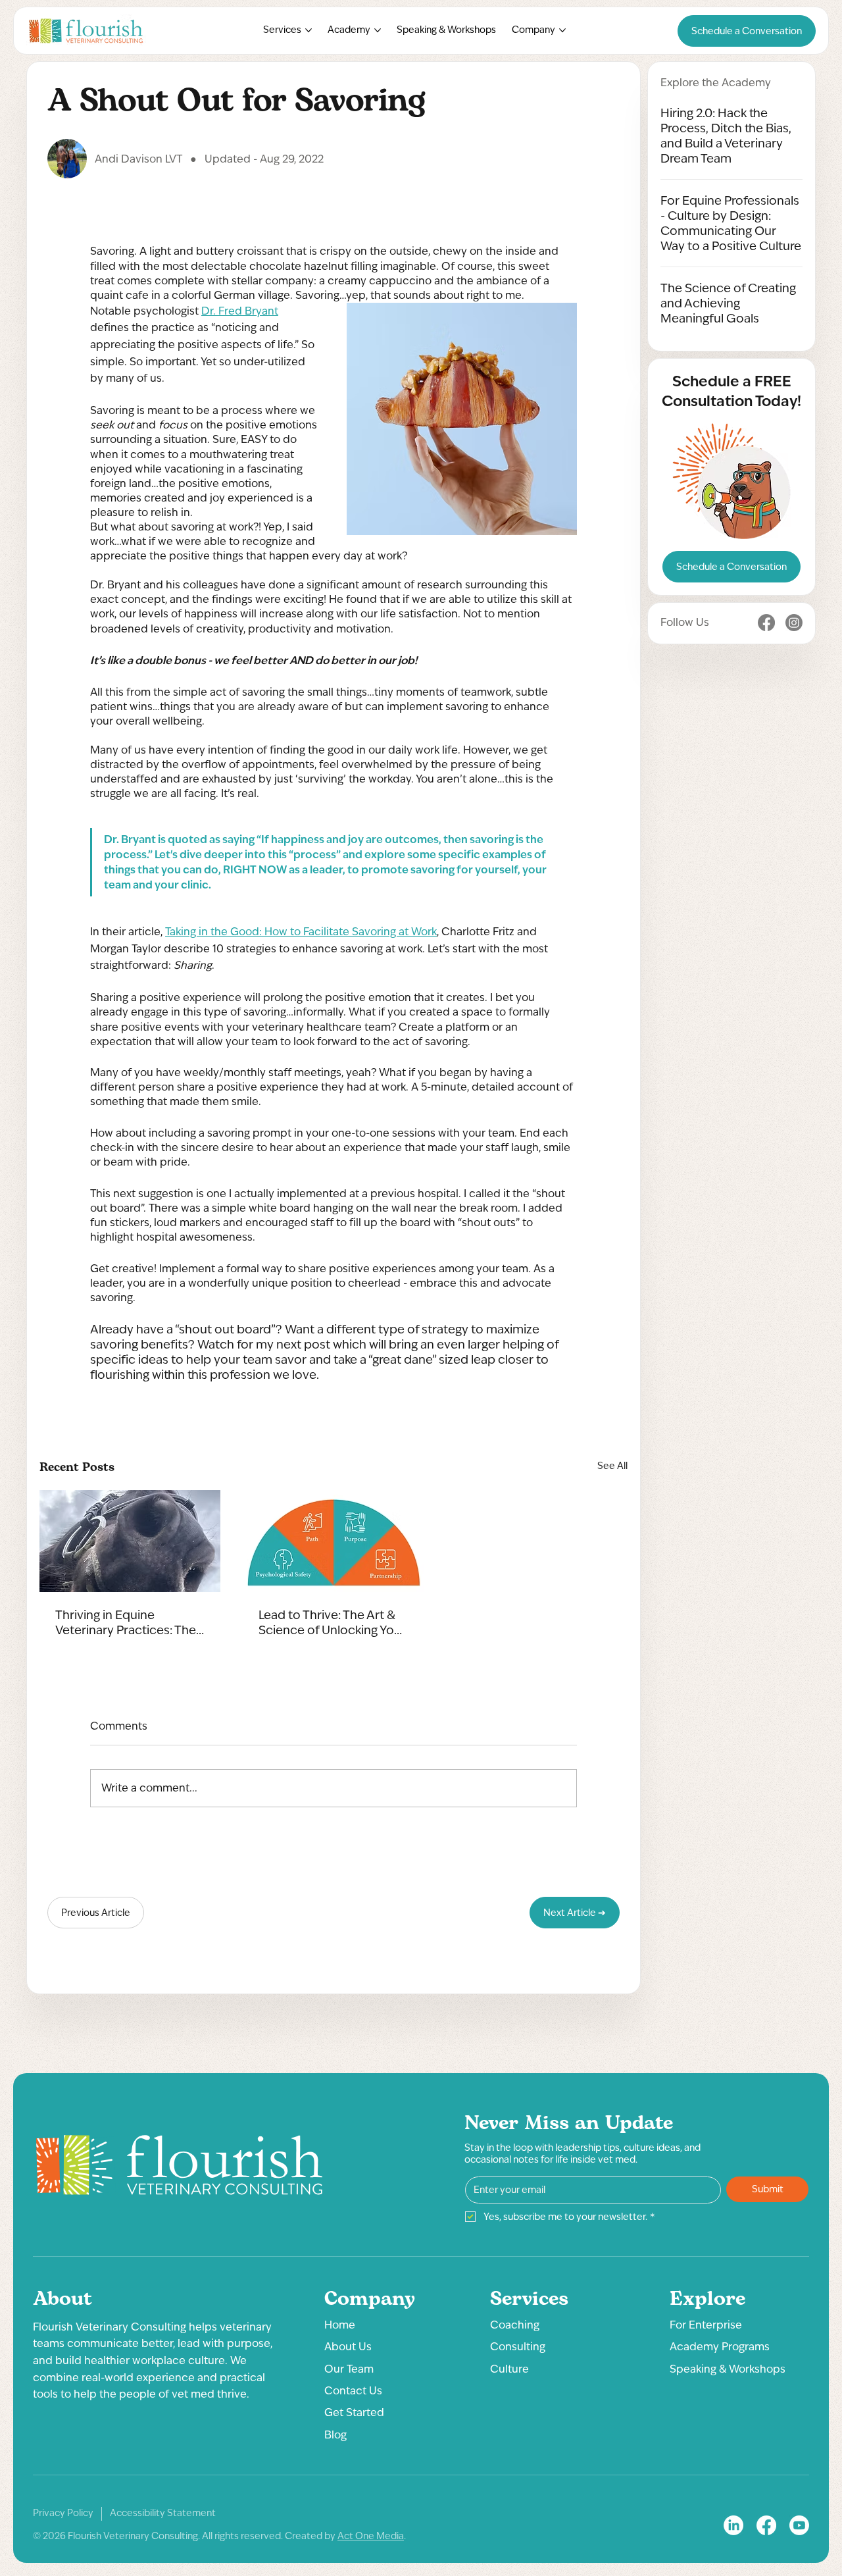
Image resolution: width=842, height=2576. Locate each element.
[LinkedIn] (733, 2525)
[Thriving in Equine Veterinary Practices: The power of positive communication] (130, 1541)
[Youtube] (799, 2525)
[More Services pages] (309, 30)
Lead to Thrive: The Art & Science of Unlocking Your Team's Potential (332, 1622)
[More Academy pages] (378, 30)
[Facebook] (766, 623)
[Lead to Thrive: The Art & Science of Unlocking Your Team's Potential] (333, 1541)
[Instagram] (794, 623)
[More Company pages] (562, 30)
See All (612, 1466)
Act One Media (371, 2536)
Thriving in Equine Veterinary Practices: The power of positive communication (126, 1622)
